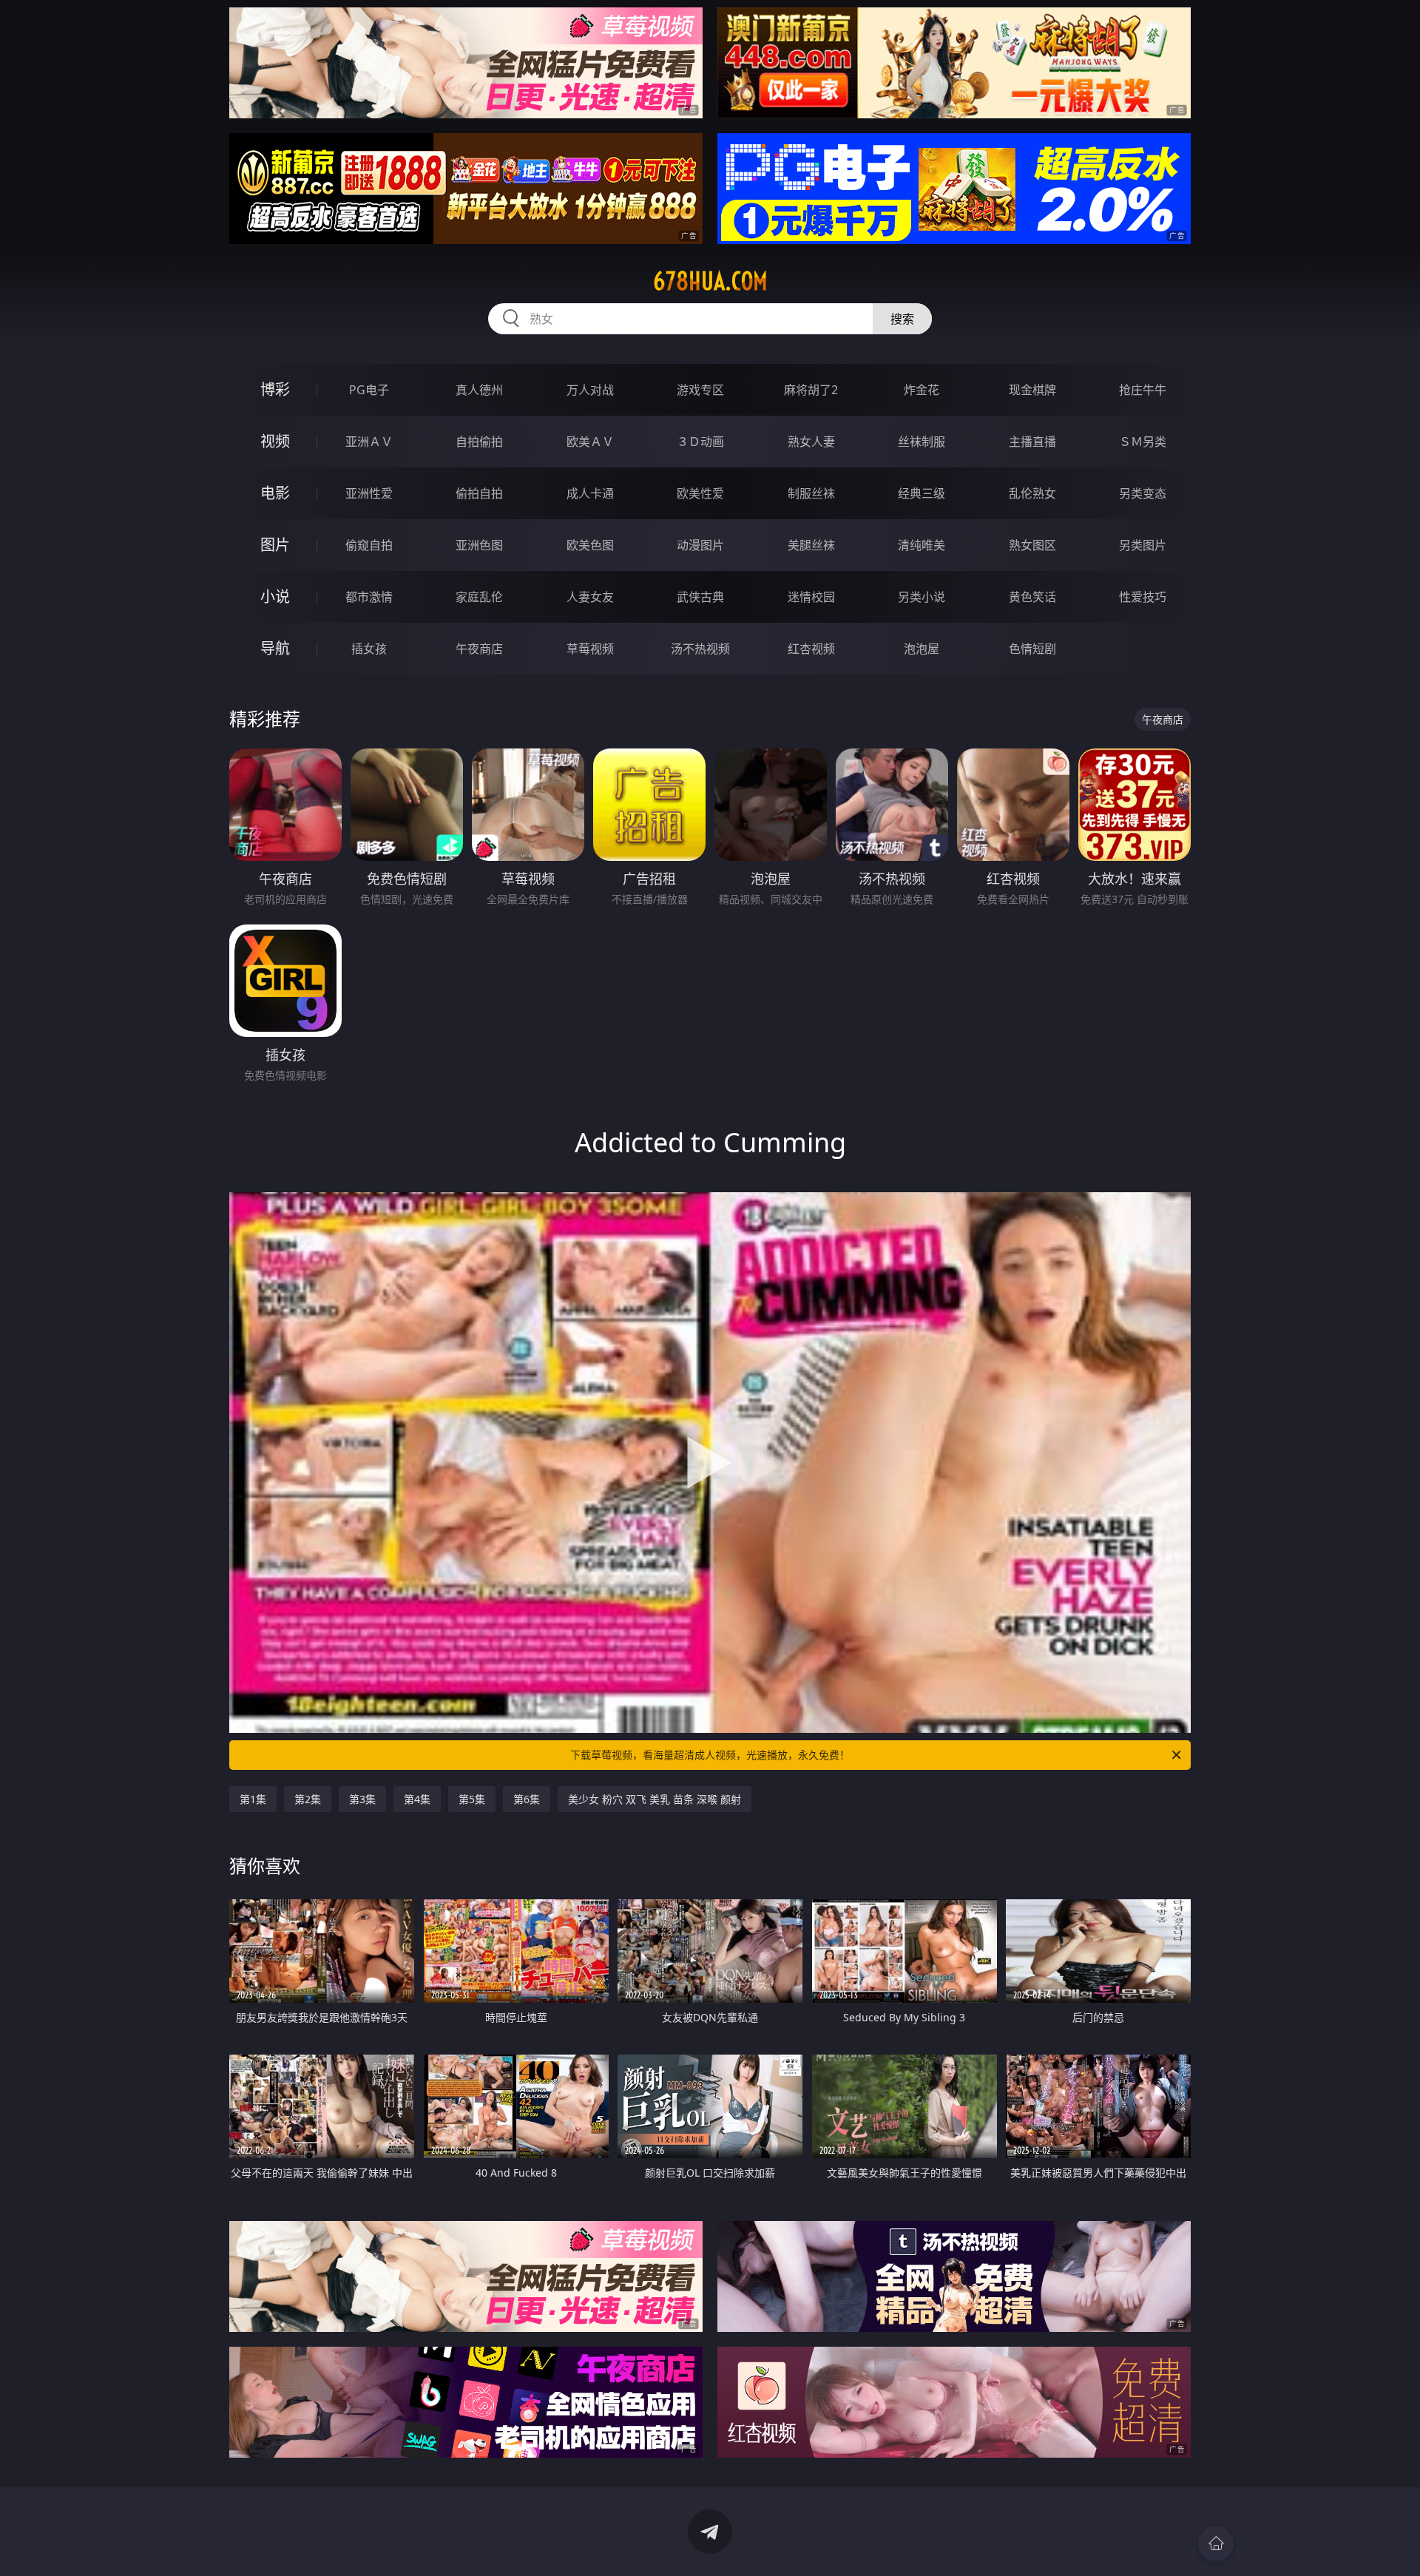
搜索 (902, 319)
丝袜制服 (922, 442)
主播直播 (1032, 442)
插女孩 (369, 649)
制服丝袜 (811, 493)
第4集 (417, 1799)
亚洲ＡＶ (369, 442)
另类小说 (922, 597)
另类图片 (1143, 545)
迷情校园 (811, 597)
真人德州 (479, 390)
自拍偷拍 (479, 442)
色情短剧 (1032, 649)
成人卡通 (590, 493)
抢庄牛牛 (1143, 390)
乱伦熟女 (1032, 493)
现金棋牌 (1032, 390)
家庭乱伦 (479, 597)
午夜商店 (479, 649)
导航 (275, 648)
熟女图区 (1032, 545)
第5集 (472, 1799)
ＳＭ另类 (1143, 442)
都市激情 (369, 597)
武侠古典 (700, 597)
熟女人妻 (811, 442)
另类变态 (1143, 493)
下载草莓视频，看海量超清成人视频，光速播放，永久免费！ (710, 1755)
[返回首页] (1216, 2543)
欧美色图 (590, 545)
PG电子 (369, 390)
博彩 (275, 389)
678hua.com (710, 281)
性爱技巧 (1143, 597)
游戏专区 (700, 390)
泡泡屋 (922, 649)
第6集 (527, 1799)
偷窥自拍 (369, 545)
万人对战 (590, 390)
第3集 (362, 1799)
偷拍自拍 (479, 493)
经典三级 (922, 493)
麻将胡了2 (811, 390)
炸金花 (922, 390)
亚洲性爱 (369, 493)
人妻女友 (590, 597)
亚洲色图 (479, 545)
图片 (275, 545)
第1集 (253, 1799)
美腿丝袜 (811, 545)
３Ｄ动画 (700, 442)
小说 (275, 596)
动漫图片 (700, 545)
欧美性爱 (700, 493)
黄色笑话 (1032, 597)
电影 (275, 493)
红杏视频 (811, 649)
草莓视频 (590, 649)
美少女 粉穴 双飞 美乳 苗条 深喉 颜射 (655, 1799)
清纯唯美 (922, 545)
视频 (275, 441)
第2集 (308, 1799)
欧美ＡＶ (590, 442)
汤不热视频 (700, 649)
